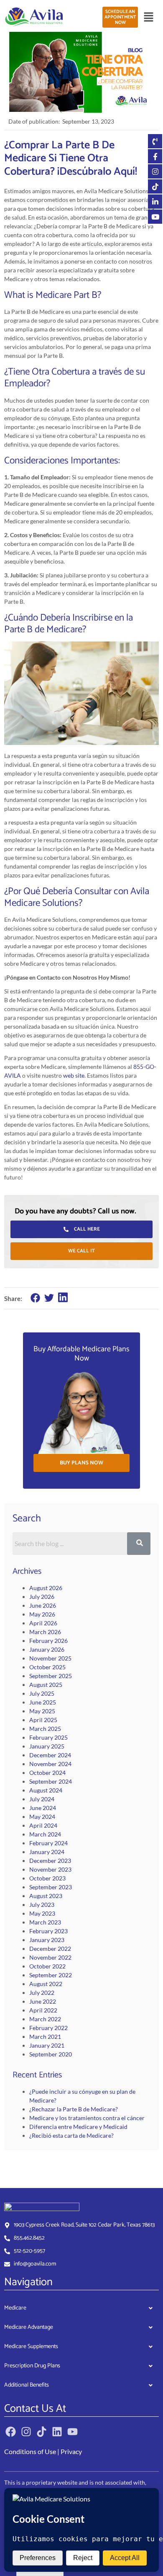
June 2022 (43, 2001)
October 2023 (47, 1878)
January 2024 (47, 1852)
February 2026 (48, 1641)
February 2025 (48, 1737)
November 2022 (50, 1957)
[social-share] (35, 1298)
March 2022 (45, 2019)
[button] (148, 17)
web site (74, 1075)
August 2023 (46, 1896)
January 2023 (47, 1940)
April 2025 (43, 1720)
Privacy (71, 2451)
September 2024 (51, 1781)
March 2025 (45, 1729)
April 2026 (43, 1623)
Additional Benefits (27, 2385)
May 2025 (42, 1711)
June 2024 (43, 1808)
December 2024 (50, 1755)
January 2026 (47, 1649)
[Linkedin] (57, 2432)
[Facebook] (11, 2432)
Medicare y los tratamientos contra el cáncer (87, 2118)
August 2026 (46, 1588)
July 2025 (42, 1693)
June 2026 (43, 1605)
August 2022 (46, 1984)
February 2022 (48, 2028)
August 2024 (46, 1790)
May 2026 (42, 1614)
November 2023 (50, 1869)
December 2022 (50, 1949)
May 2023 (42, 1913)
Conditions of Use (30, 2451)
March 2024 (45, 1834)
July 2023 (42, 1905)
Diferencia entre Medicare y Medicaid (78, 2127)
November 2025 (50, 1658)
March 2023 (45, 1922)
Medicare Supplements (31, 2347)
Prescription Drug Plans (32, 2366)
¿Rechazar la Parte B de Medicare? (74, 2109)
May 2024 (42, 1817)
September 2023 (51, 1887)
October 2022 (47, 1966)
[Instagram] (26, 2432)
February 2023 (48, 1931)
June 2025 (43, 1702)
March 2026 (45, 1632)
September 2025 (51, 1676)
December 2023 (50, 1861)
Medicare (15, 2308)
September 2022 (51, 1975)
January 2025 (47, 1746)
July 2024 (42, 1799)
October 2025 (47, 1667)
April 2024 (43, 1825)
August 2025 (46, 1685)
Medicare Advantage (29, 2327)
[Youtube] (73, 2432)
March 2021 (45, 2037)
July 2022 (42, 1993)
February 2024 (48, 1843)
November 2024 (50, 1764)
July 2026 (42, 1597)
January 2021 (47, 2045)
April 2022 (43, 2010)
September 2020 (51, 2054)
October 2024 (47, 1773)
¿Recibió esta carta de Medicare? (71, 2135)
